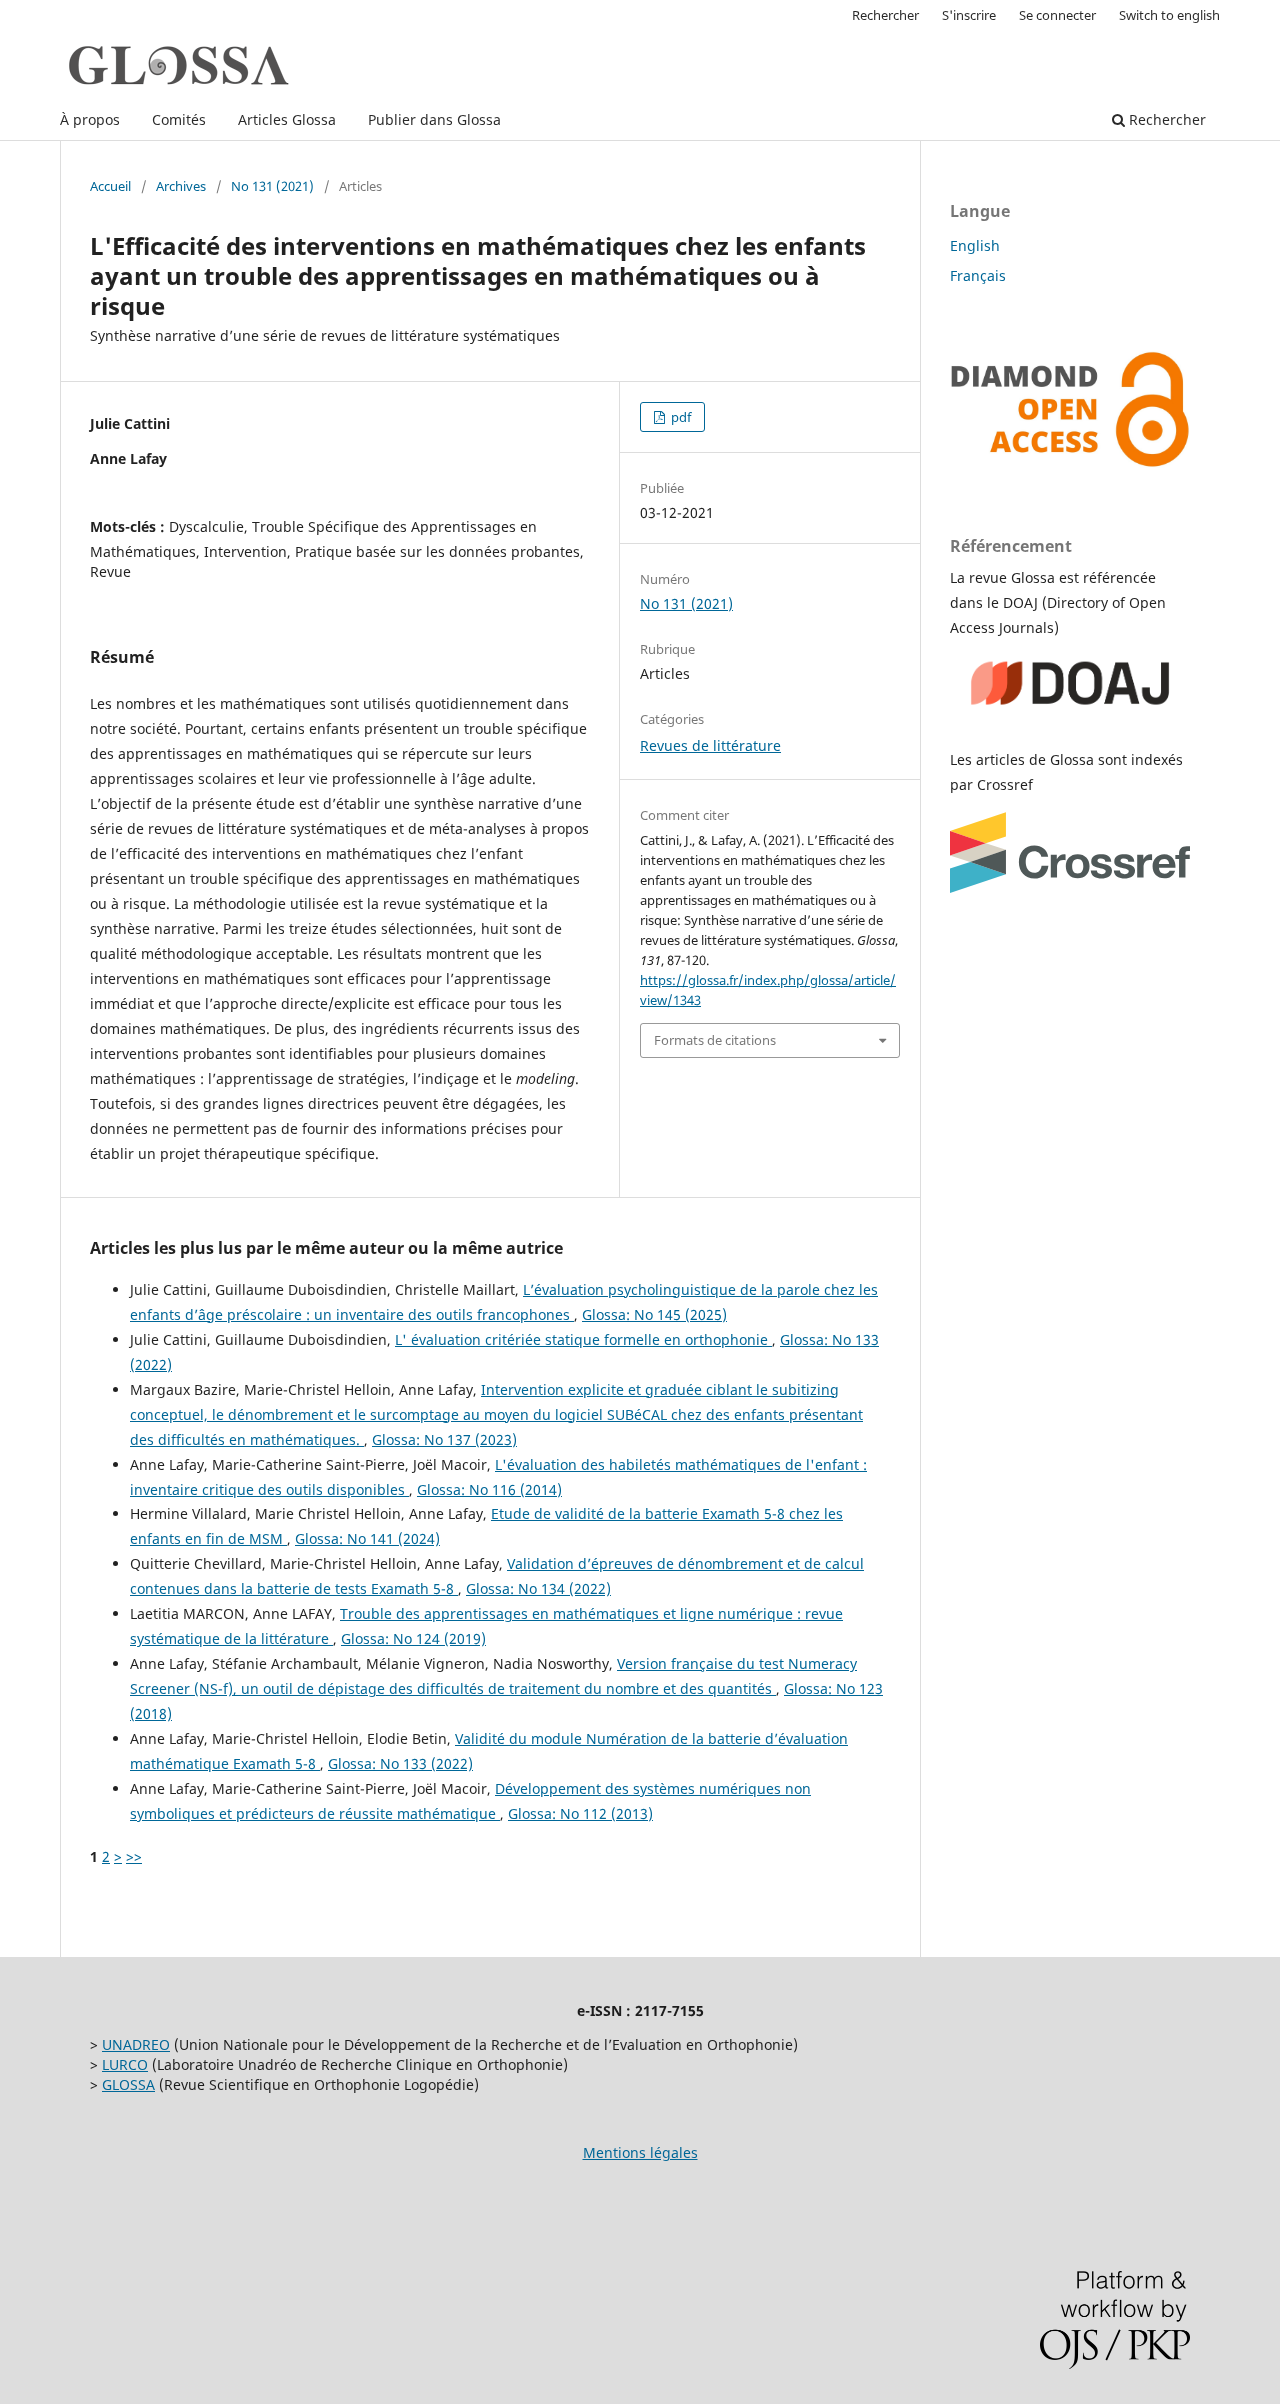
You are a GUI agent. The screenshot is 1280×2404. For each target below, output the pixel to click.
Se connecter (1057, 15)
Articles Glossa (287, 119)
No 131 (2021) (272, 186)
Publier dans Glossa (434, 119)
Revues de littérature (710, 745)
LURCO (125, 2064)
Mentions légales (640, 2152)
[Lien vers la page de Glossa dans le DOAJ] (1070, 720)
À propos (90, 119)
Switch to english (1169, 15)
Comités (179, 119)
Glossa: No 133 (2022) (400, 1763)
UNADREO (136, 2044)
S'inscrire (969, 15)
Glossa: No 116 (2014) (489, 1489)
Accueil (110, 186)
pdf (679, 417)
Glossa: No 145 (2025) (654, 1314)
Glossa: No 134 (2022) (538, 1588)
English (975, 245)
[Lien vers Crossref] (1070, 887)
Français (978, 275)
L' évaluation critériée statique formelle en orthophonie (583, 1339)
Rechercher (1165, 119)
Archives (181, 186)
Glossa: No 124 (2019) (413, 1638)
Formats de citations (715, 1040)
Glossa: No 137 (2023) (444, 1439)
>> (134, 1856)
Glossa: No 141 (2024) (367, 1538)
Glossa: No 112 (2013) (580, 1813)
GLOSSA (128, 2084)
